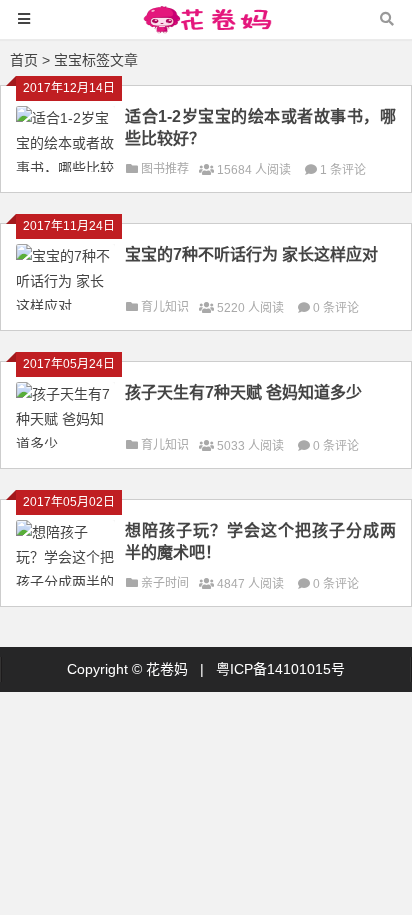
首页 (24, 60)
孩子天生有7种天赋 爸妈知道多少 (243, 392)
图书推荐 (165, 169)
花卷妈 (167, 669)
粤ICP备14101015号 (280, 669)
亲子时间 (165, 583)
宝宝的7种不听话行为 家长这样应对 (251, 254)
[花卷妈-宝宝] (206, 28)
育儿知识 (165, 307)
